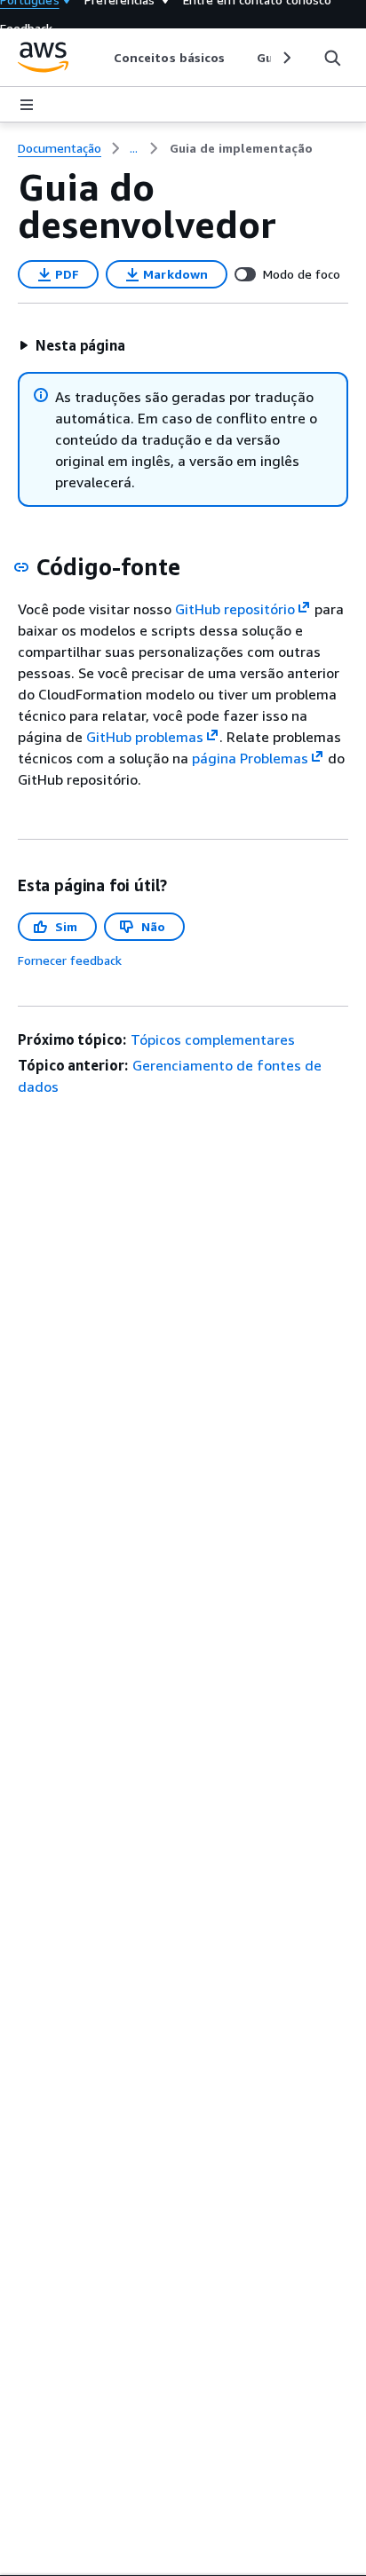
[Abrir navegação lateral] (27, 105)
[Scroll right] (286, 58)
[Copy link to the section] (21, 567)
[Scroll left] (101, 58)
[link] (241, 148)
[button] (72, 345)
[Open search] (332, 58)
